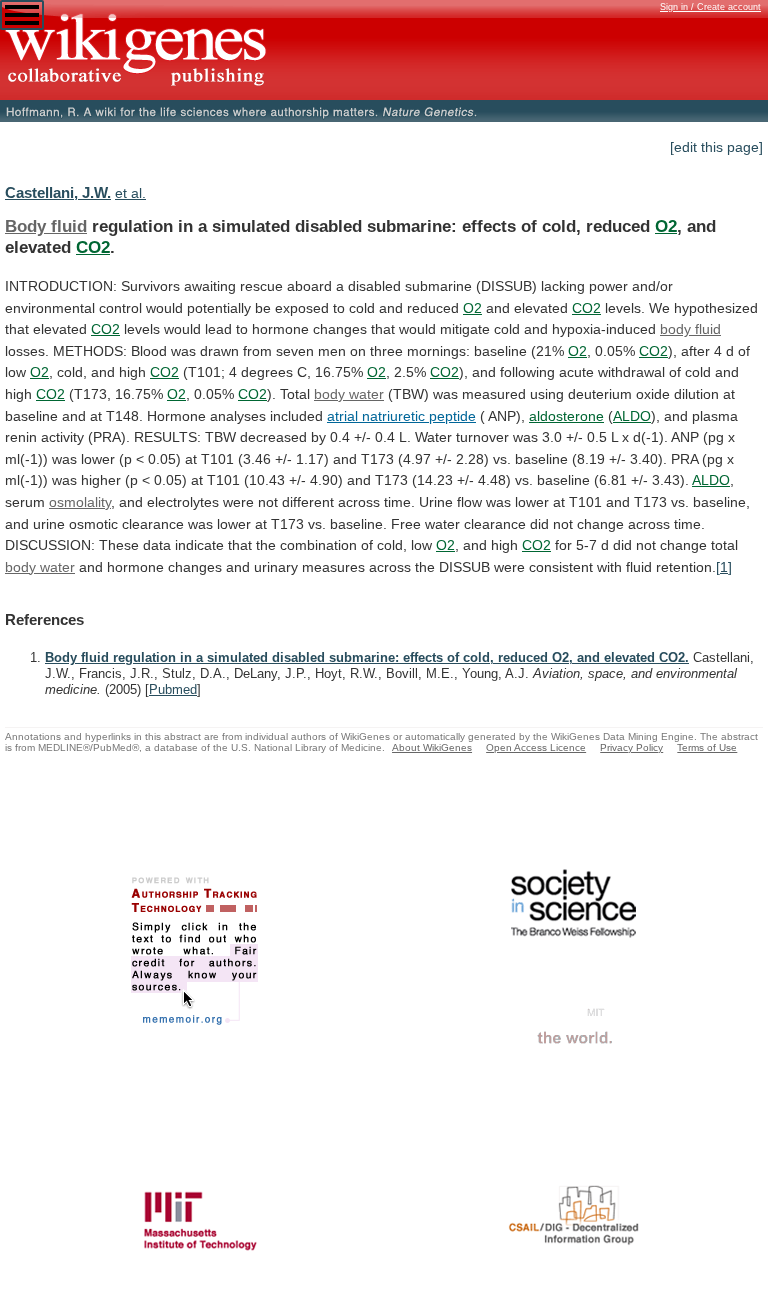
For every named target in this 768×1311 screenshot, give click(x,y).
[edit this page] (716, 147)
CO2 (93, 247)
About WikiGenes (432, 747)
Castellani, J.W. (58, 192)
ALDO (632, 416)
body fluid (690, 329)
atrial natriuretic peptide (401, 416)
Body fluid (46, 226)
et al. (130, 193)
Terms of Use (707, 747)
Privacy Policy (631, 747)
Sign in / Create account (710, 7)
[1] (724, 567)
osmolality (80, 502)
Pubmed (173, 689)
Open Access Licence (536, 747)
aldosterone (566, 416)
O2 (666, 226)
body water (349, 394)
